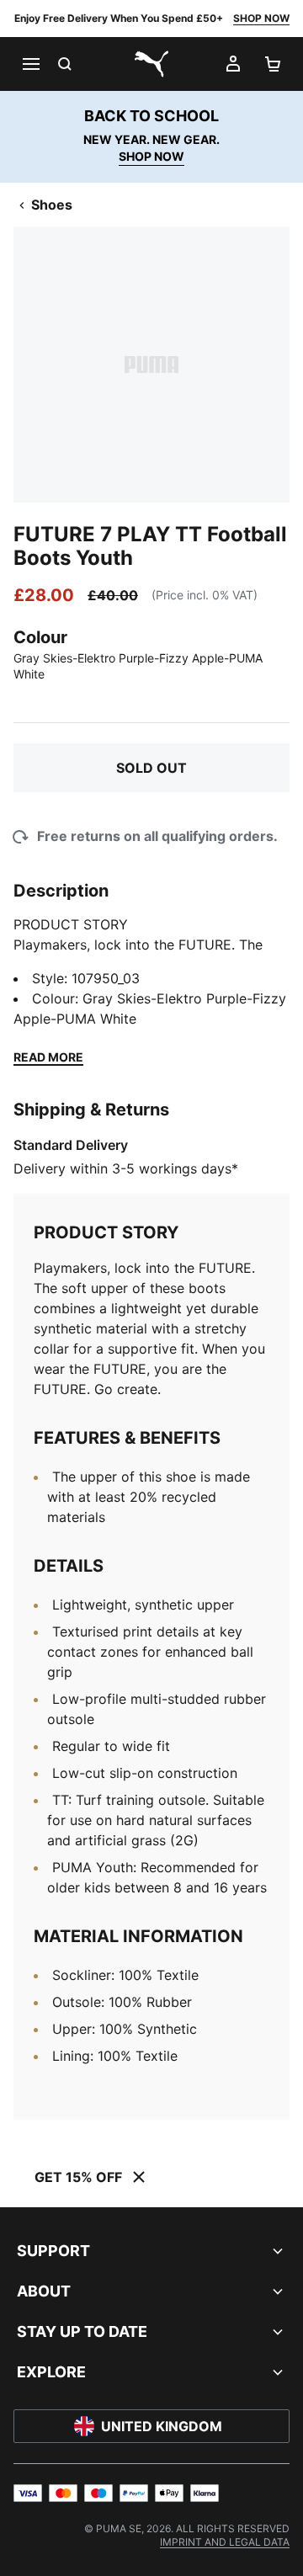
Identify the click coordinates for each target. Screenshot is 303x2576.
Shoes (52, 205)
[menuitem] (225, 2542)
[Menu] (30, 64)
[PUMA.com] (151, 64)
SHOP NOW (261, 18)
